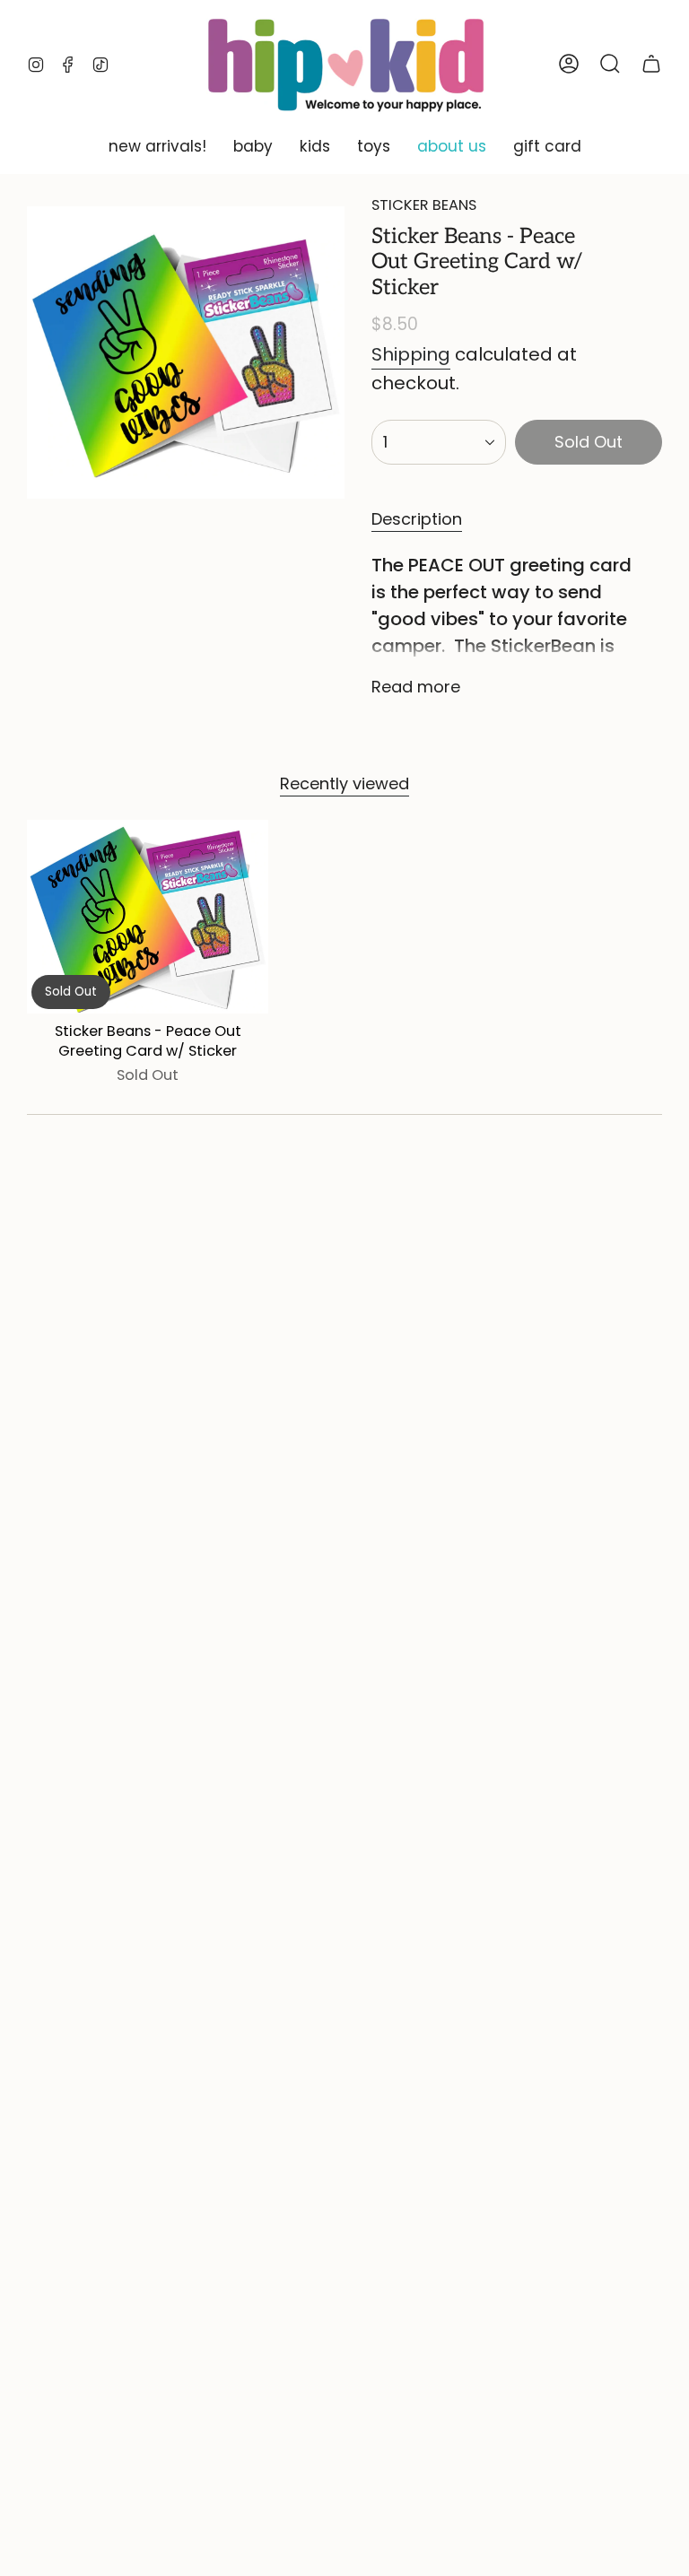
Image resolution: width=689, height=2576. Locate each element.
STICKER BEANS (424, 205)
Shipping (411, 354)
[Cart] (651, 64)
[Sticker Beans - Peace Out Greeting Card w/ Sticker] (148, 916)
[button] (157, 147)
